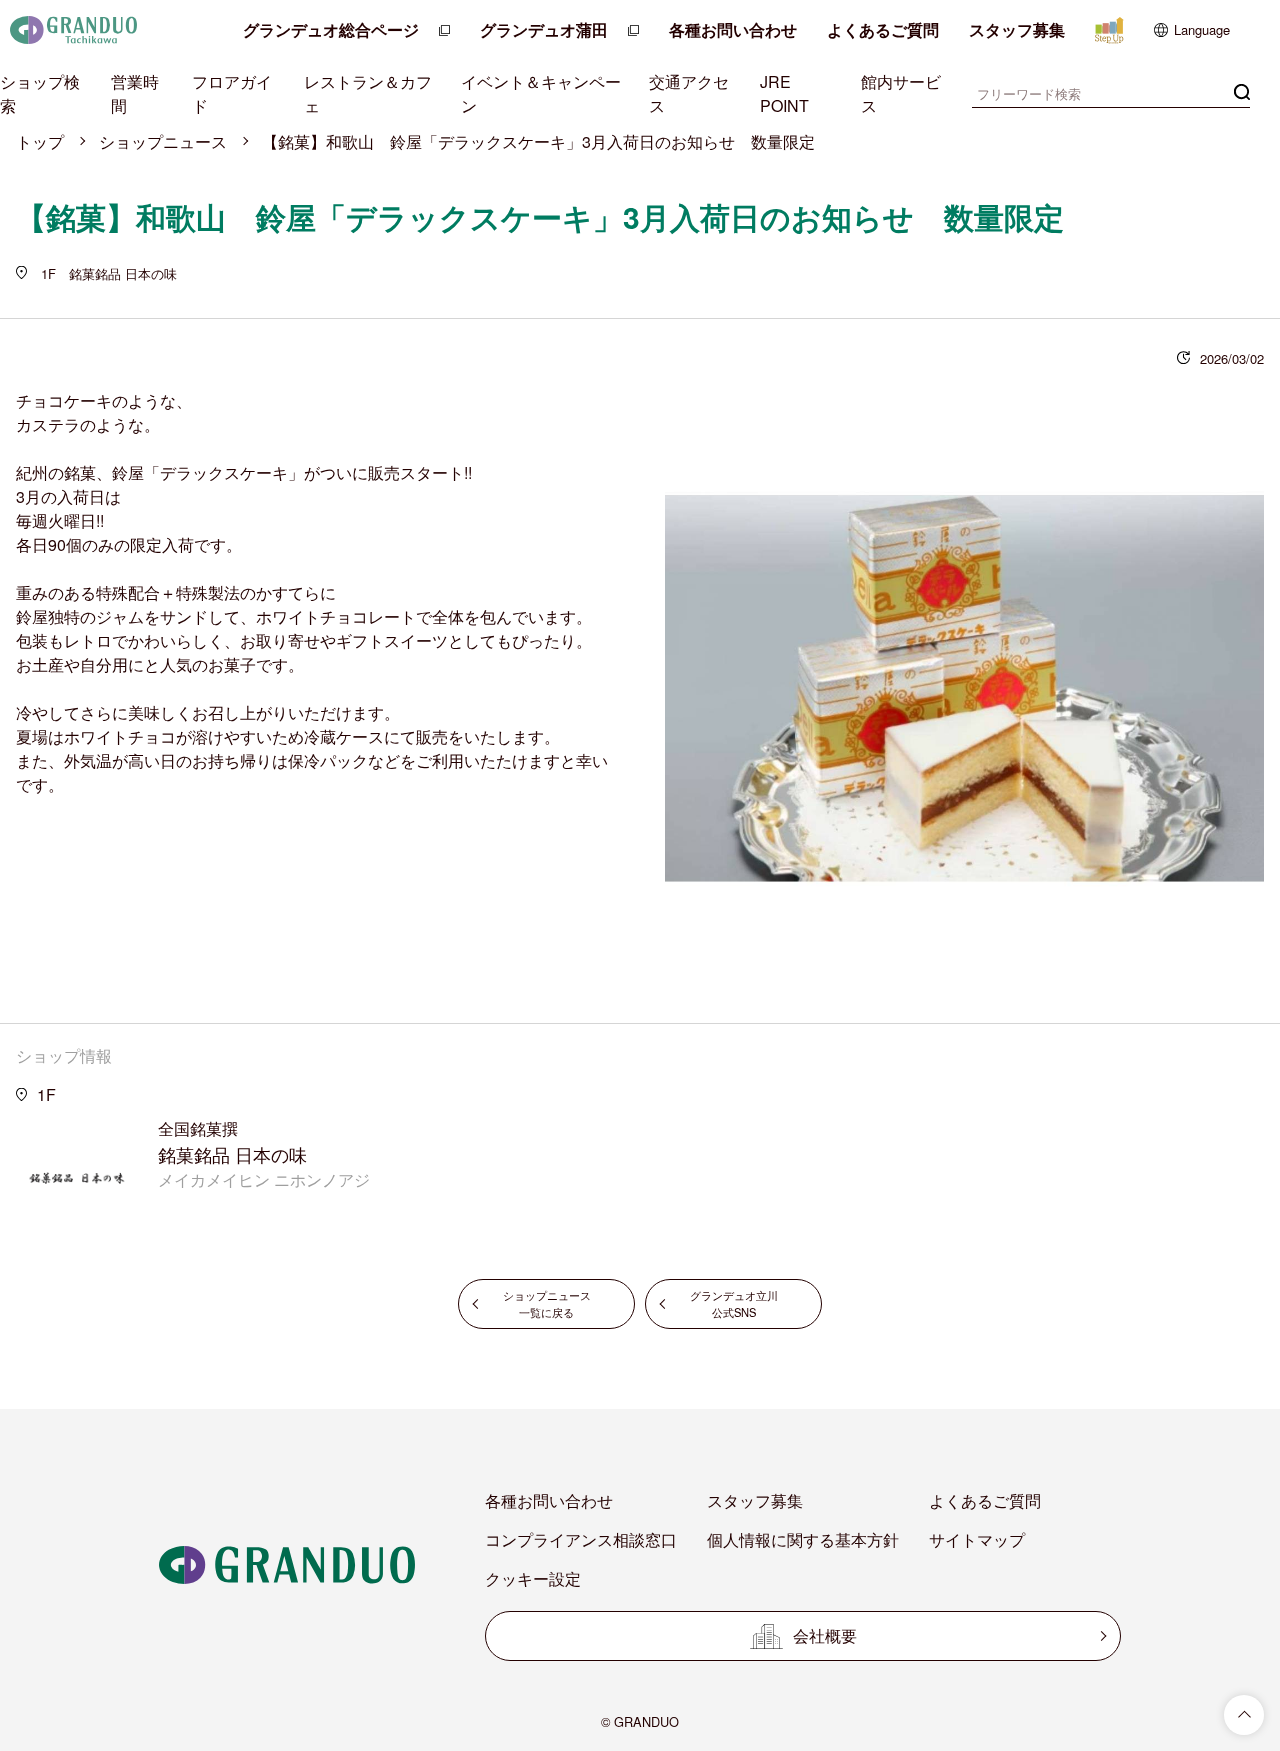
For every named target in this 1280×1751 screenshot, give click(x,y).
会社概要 (825, 1635)
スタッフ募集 (1017, 29)
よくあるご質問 (883, 29)
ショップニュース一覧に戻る (547, 1303)
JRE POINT (784, 93)
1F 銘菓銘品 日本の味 (107, 273)
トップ (40, 141)
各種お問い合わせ (733, 29)
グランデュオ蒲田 (544, 29)
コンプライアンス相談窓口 (581, 1539)
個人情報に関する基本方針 (803, 1539)
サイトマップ (977, 1539)
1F (46, 1094)
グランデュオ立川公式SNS (734, 1303)
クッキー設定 (533, 1578)
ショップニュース (163, 141)
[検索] (1242, 91)
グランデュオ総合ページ (331, 29)
